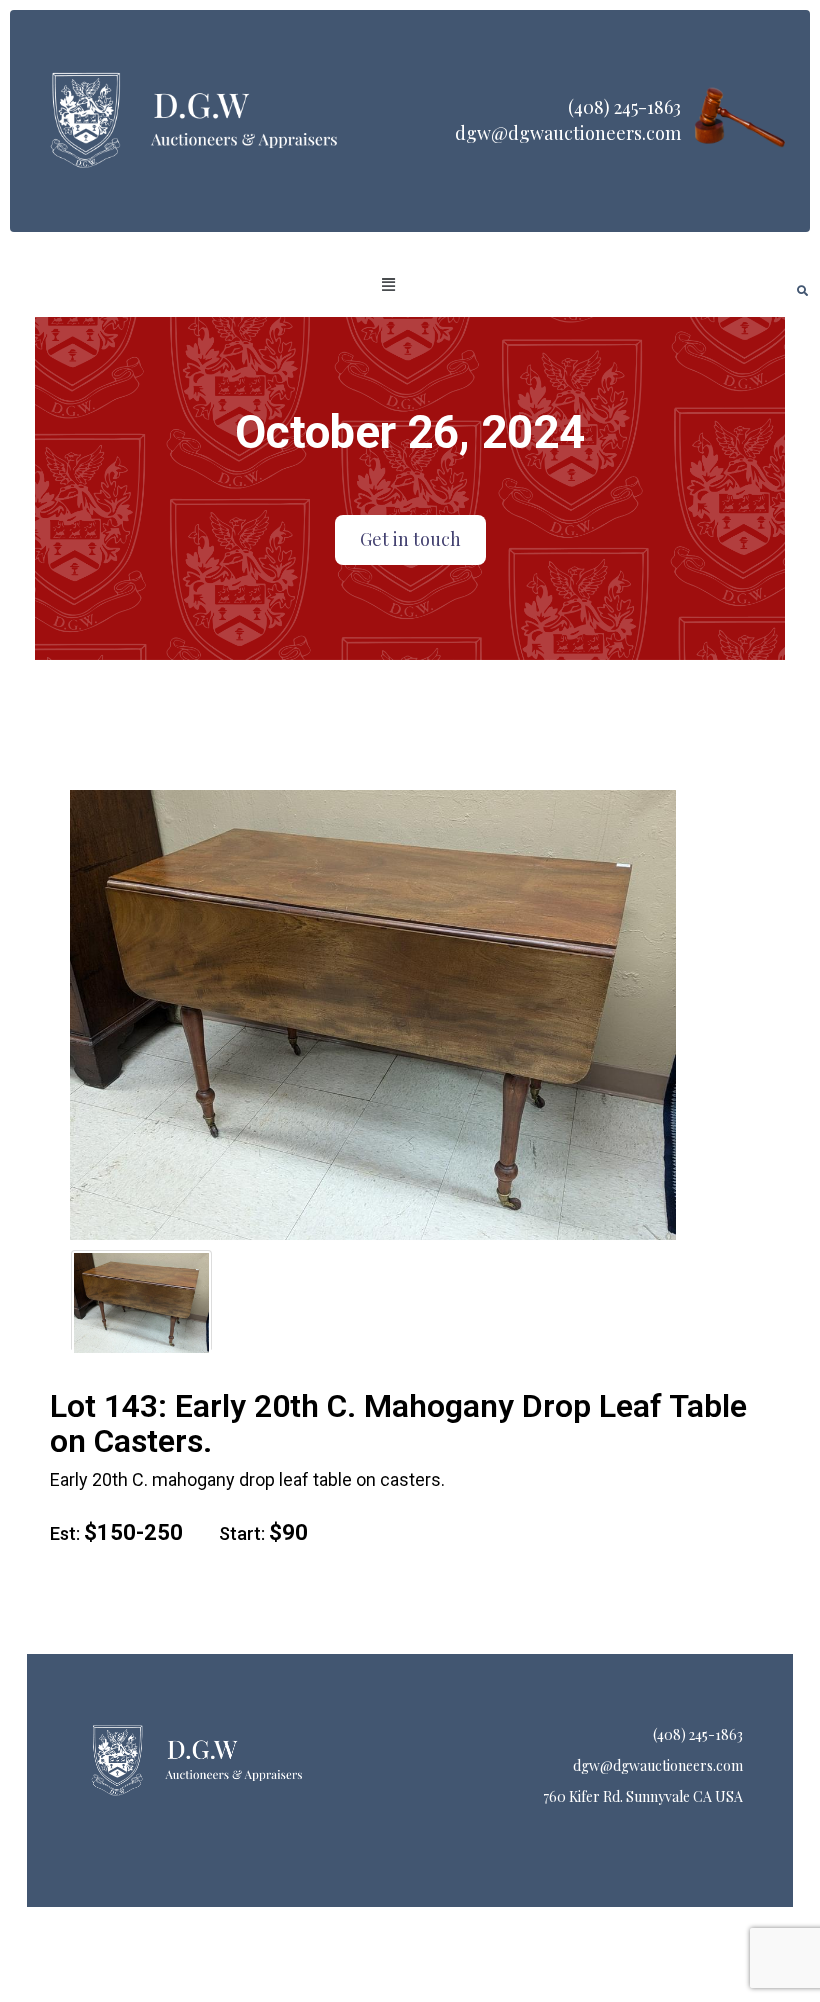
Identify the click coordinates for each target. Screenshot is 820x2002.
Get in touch (410, 539)
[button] (388, 285)
